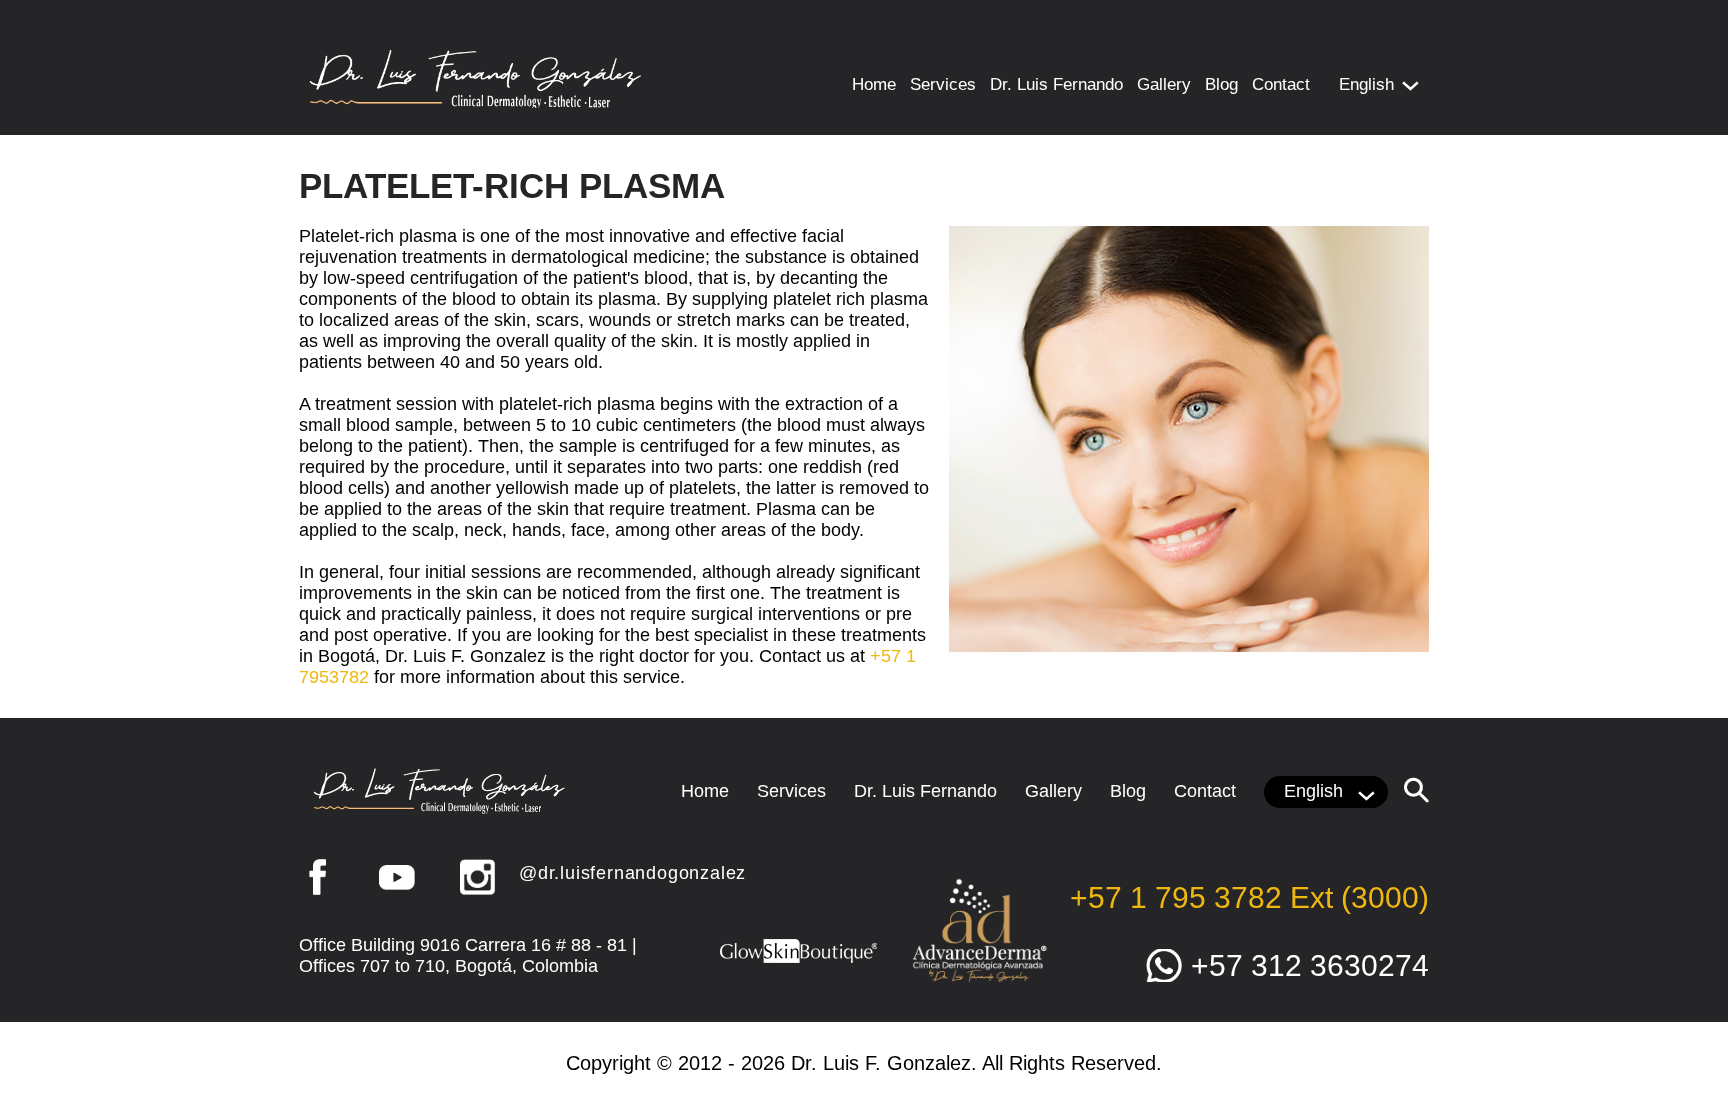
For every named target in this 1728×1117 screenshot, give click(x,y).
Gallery (1164, 84)
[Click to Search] (1416, 790)
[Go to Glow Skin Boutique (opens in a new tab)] (799, 961)
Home (874, 84)
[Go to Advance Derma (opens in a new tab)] (979, 980)
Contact (1281, 84)
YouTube (397, 877)
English (1366, 84)
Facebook (317, 877)
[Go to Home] (476, 103)
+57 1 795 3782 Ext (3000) (1249, 897)
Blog (1221, 84)
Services (943, 84)
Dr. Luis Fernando (1056, 84)
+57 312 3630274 (1310, 965)
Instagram (477, 877)
